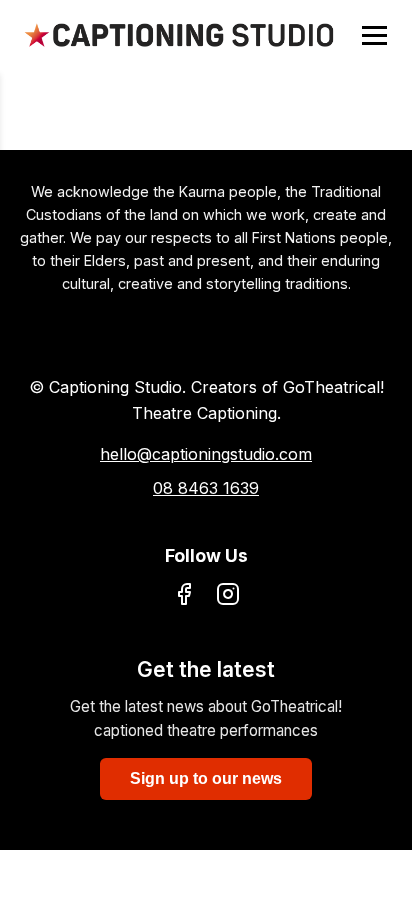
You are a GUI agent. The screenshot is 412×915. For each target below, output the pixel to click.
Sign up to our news (206, 778)
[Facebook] (184, 598)
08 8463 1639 (206, 488)
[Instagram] (228, 598)
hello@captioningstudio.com (206, 454)
